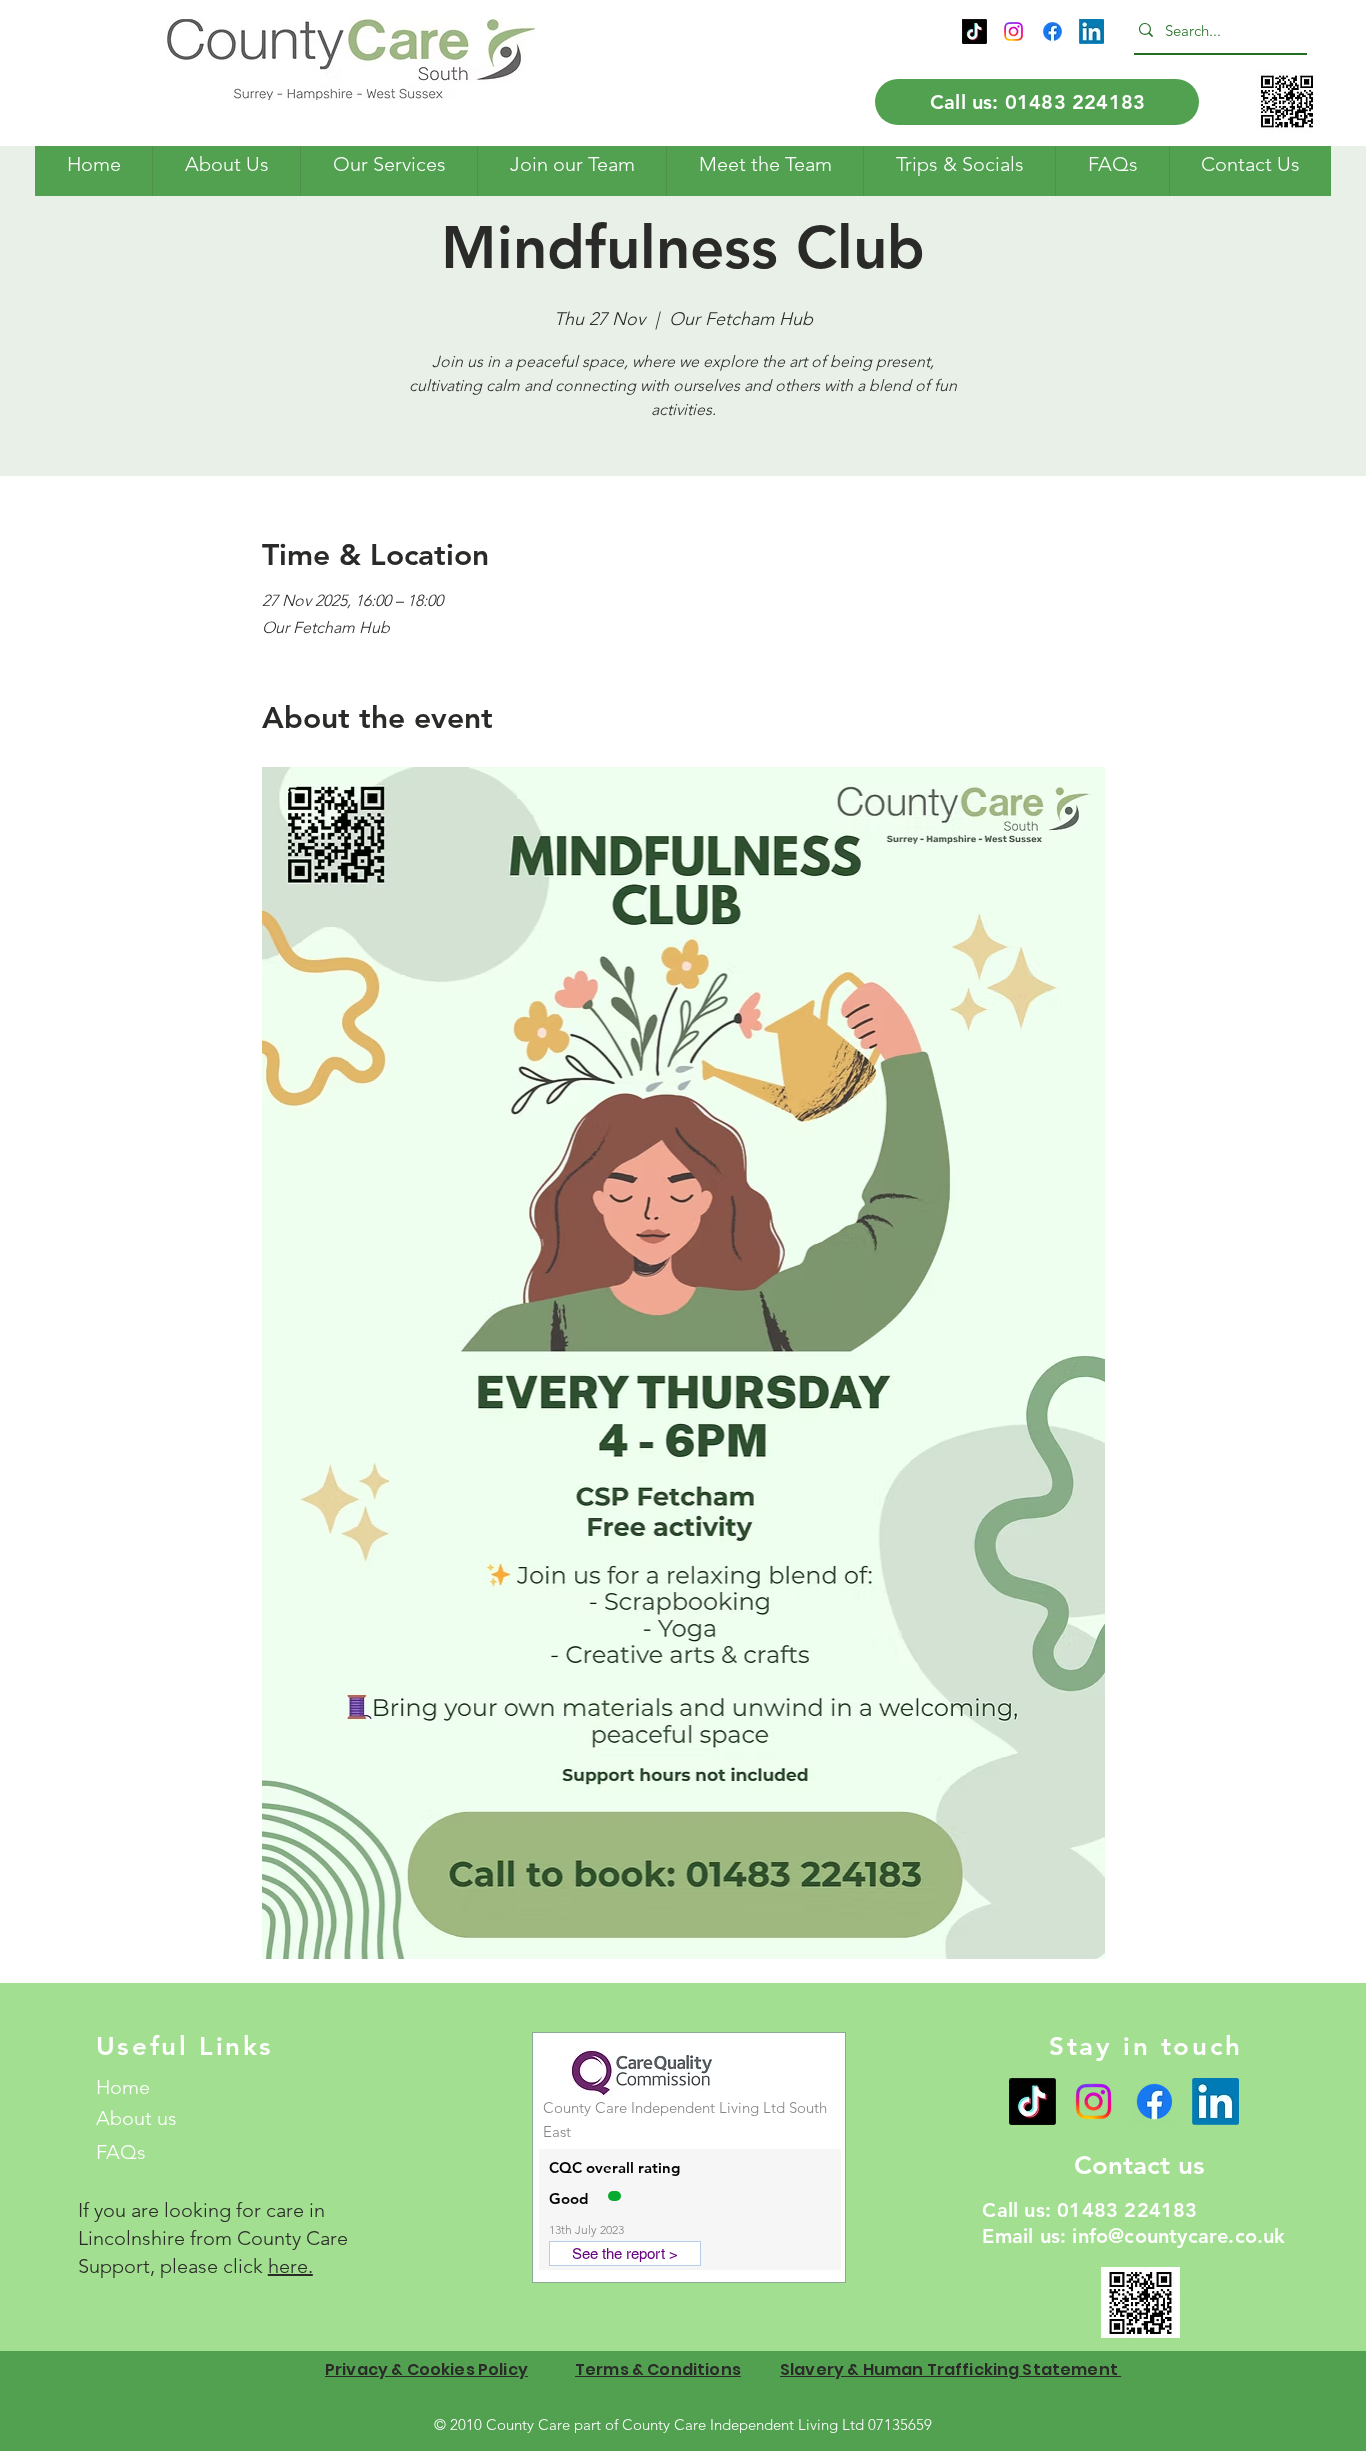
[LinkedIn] (1091, 31)
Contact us (1139, 2165)
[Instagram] (1013, 31)
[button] (226, 164)
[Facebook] (1052, 31)
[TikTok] (974, 31)
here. (290, 2266)
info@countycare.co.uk (1178, 2236)
